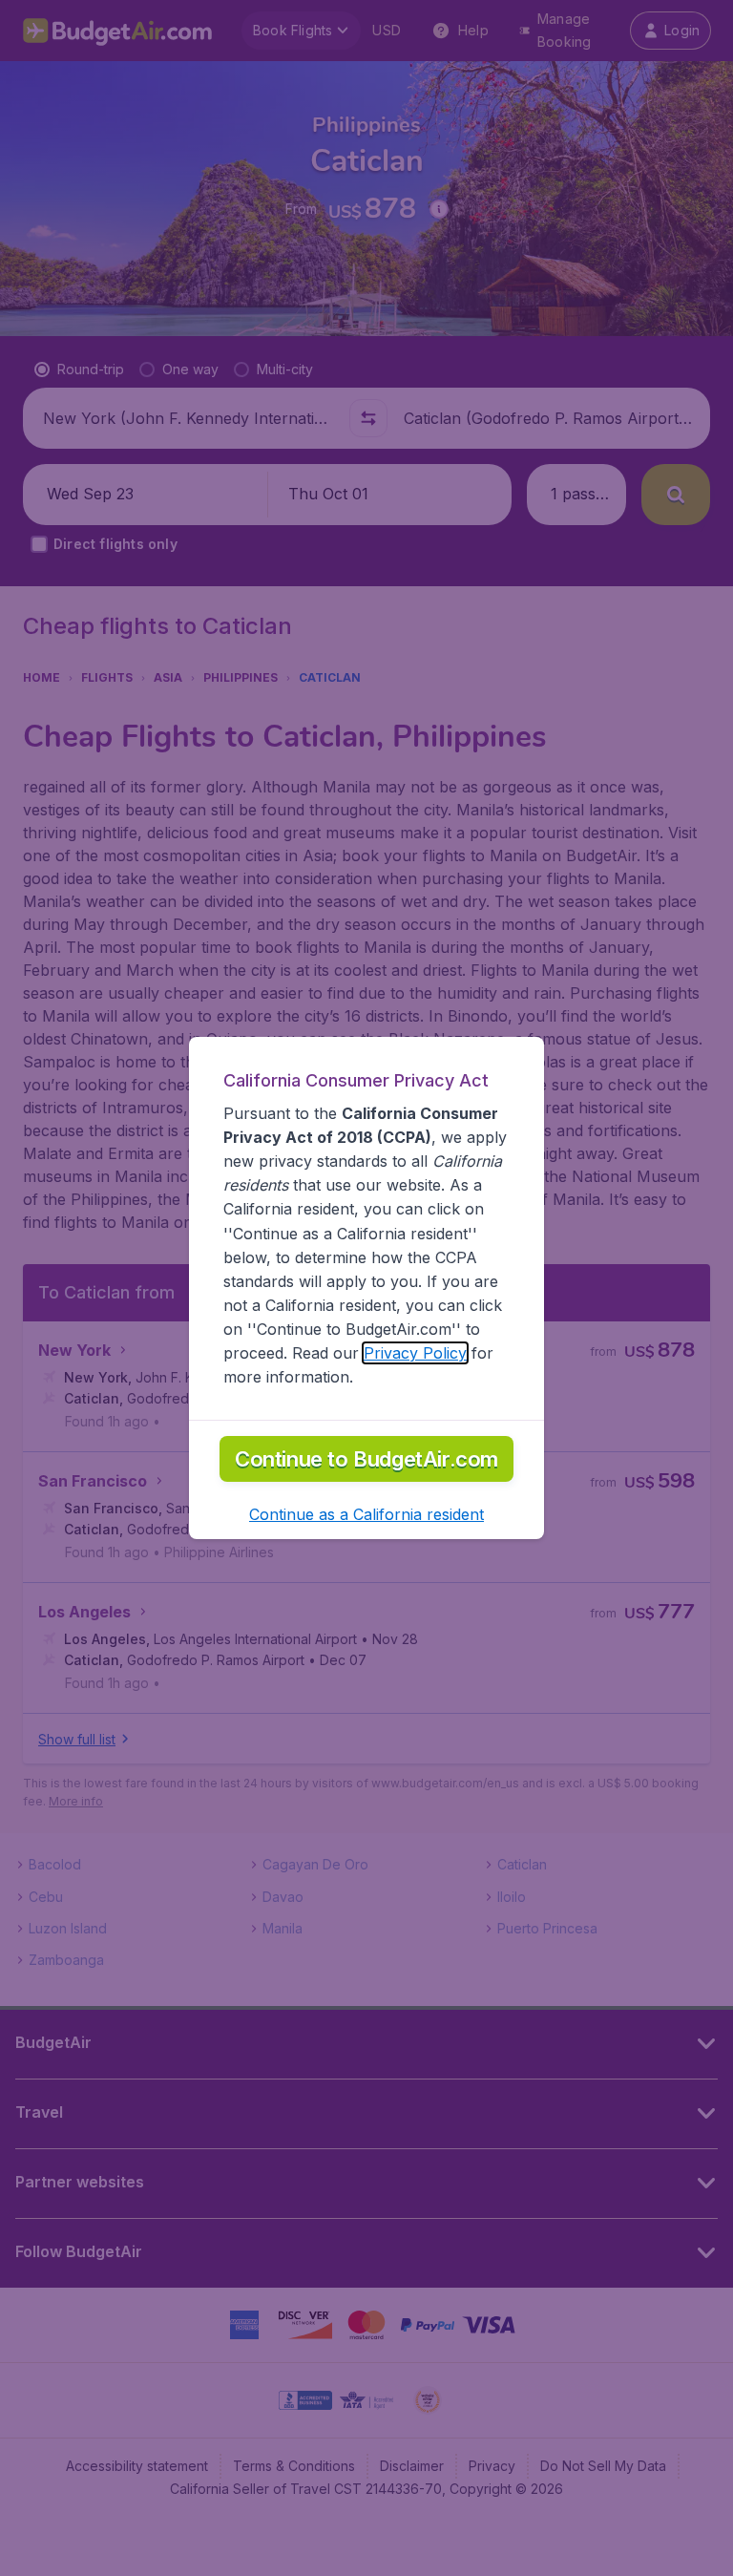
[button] (366, 1514)
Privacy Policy (415, 1353)
